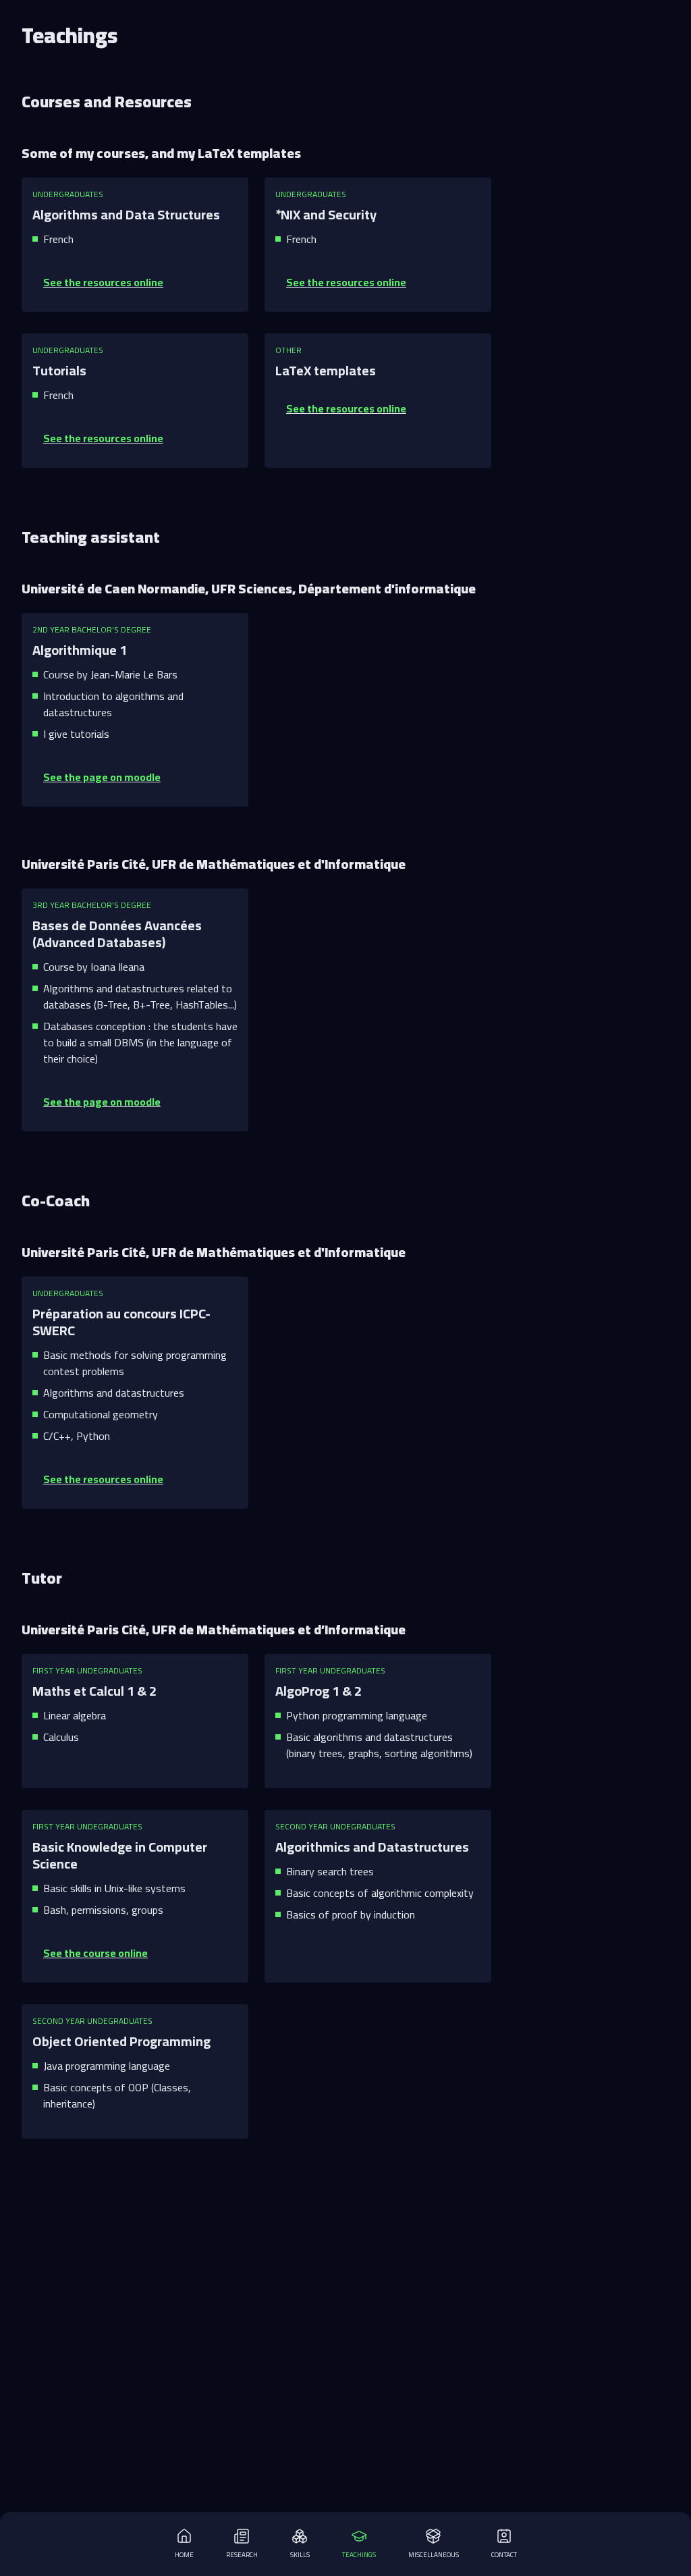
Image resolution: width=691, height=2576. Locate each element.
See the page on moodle (102, 777)
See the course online (95, 1953)
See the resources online (103, 282)
